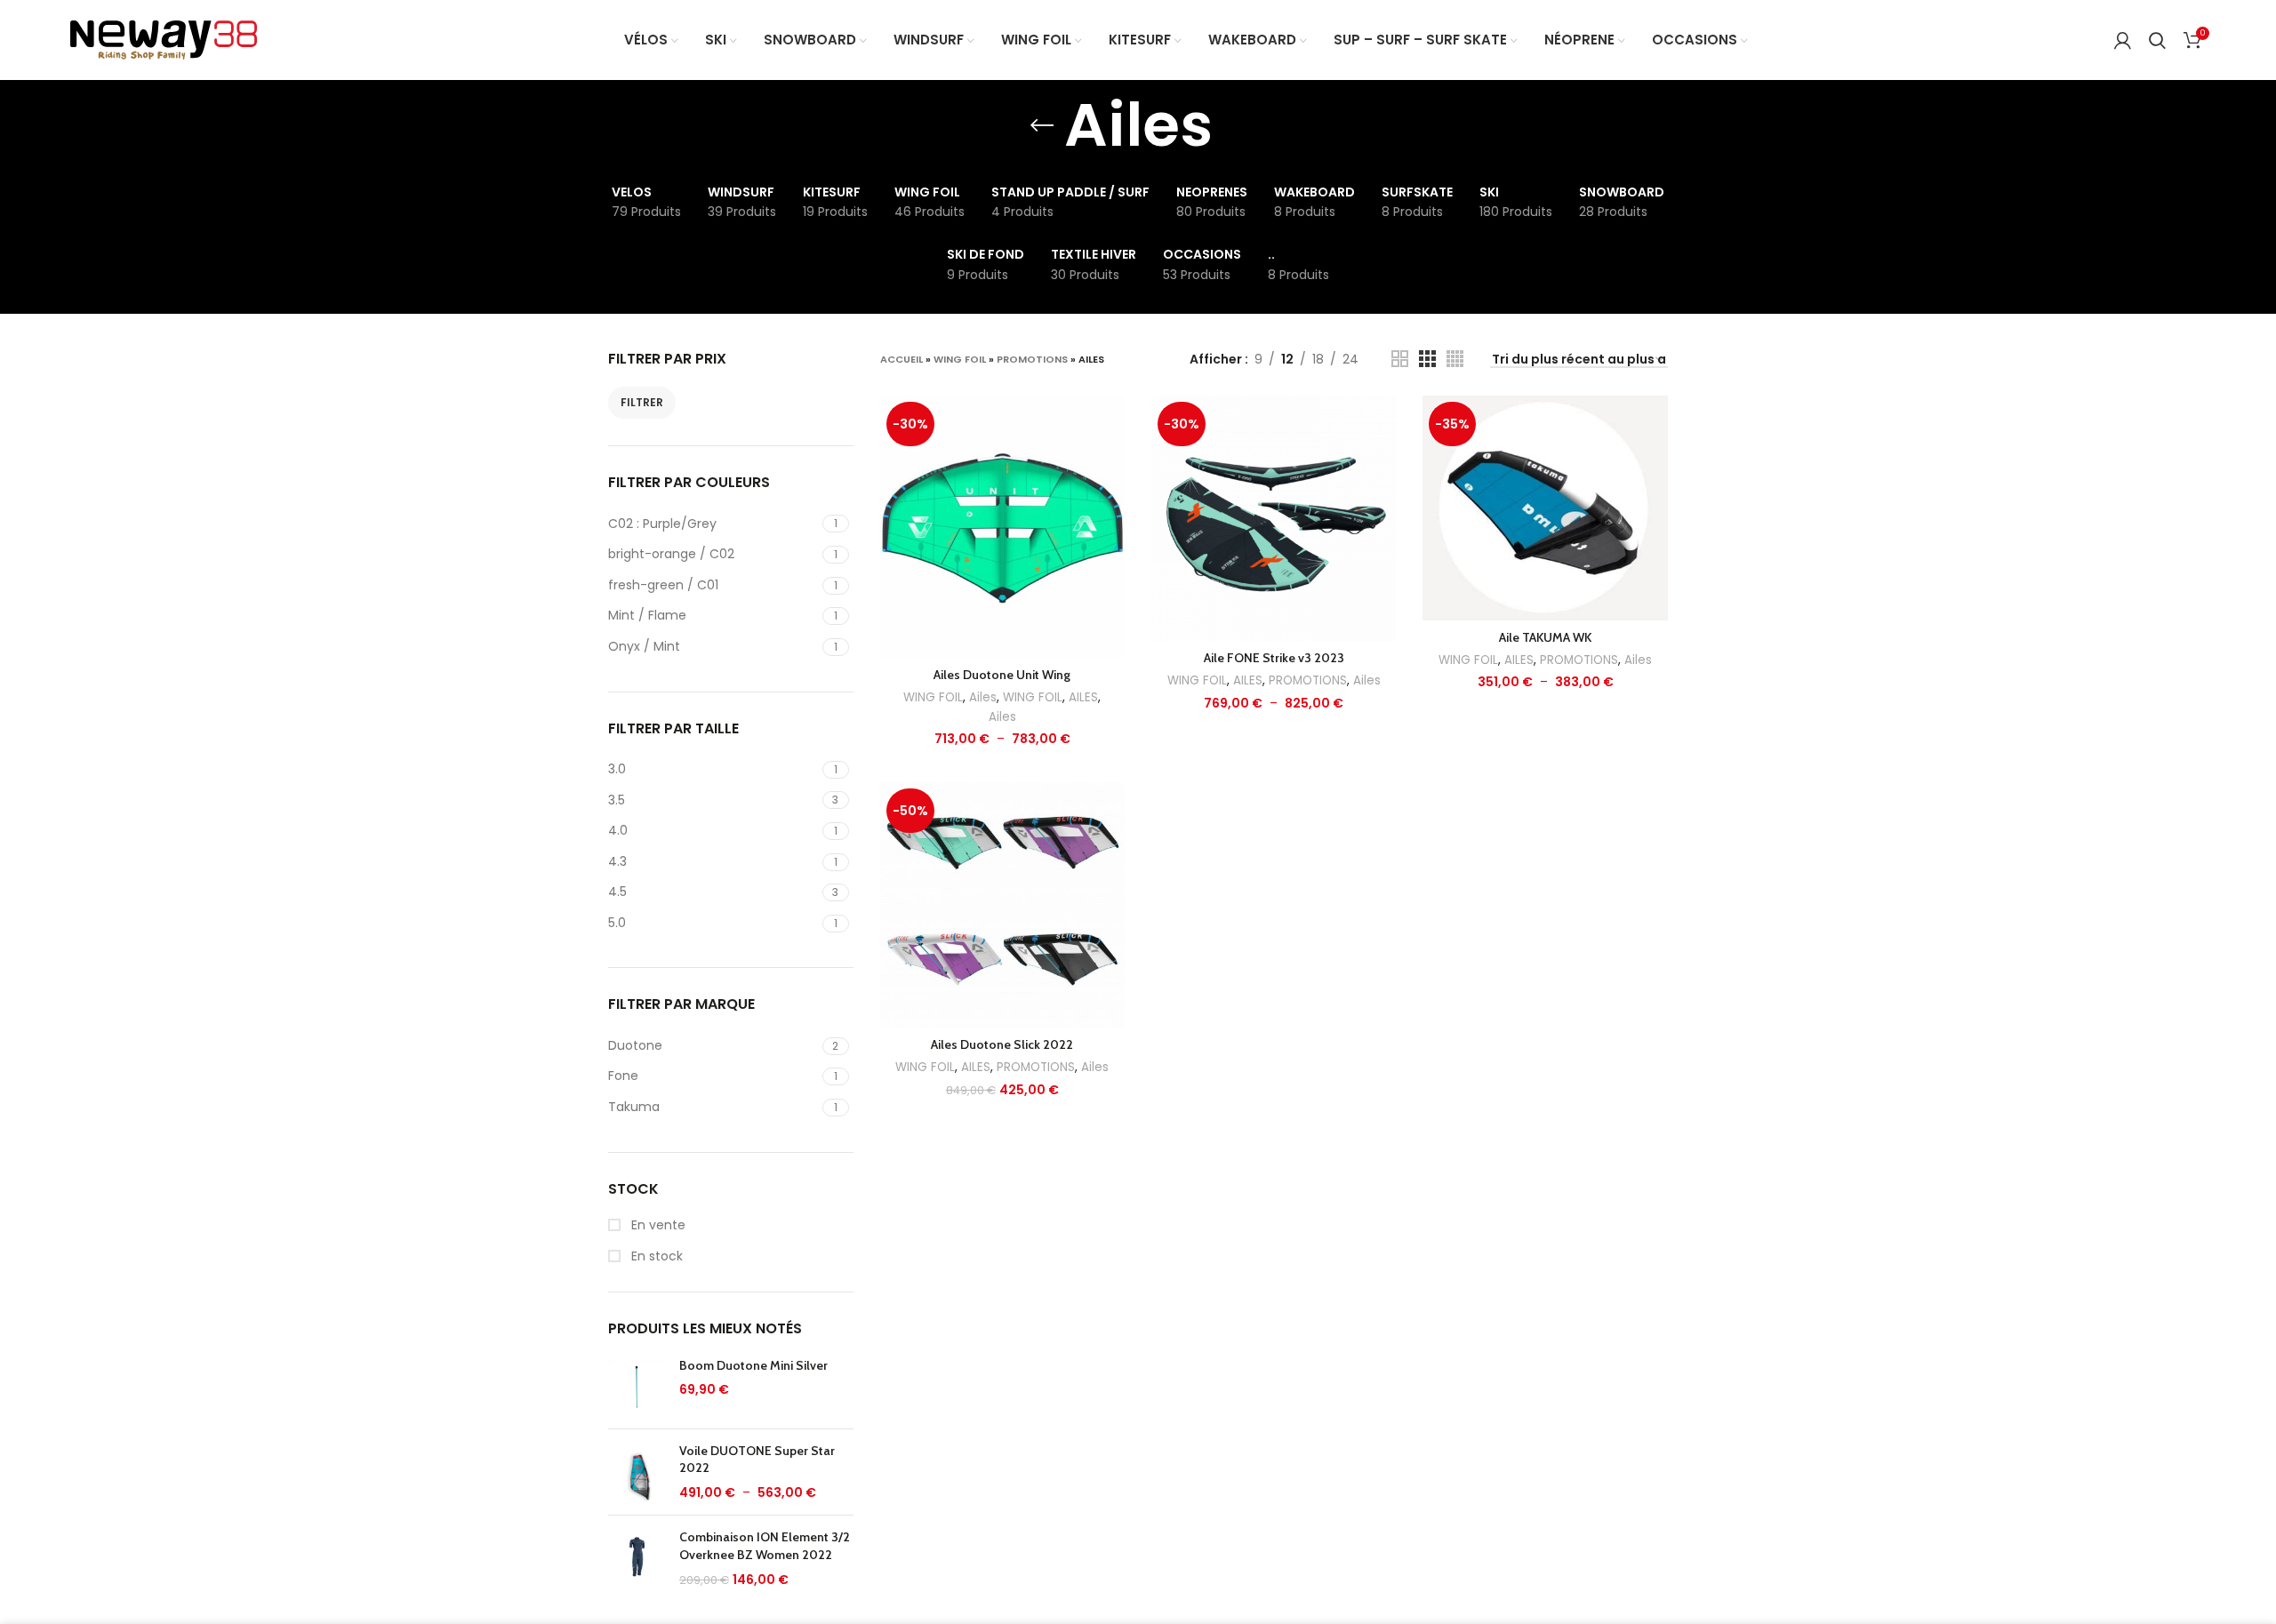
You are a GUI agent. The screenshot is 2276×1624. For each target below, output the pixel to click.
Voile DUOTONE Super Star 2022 (757, 1460)
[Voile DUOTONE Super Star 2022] (637, 1472)
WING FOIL (960, 359)
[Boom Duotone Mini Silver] (637, 1386)
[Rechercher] (2157, 40)
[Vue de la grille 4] (1455, 359)
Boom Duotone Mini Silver (753, 1365)
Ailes (983, 697)
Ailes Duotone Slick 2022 (1002, 1044)
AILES (1083, 697)
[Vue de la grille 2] (1400, 359)
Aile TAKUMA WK (1545, 637)
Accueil (902, 359)
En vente (657, 1225)
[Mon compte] (2123, 40)
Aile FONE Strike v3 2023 (1274, 658)
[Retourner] (1042, 125)
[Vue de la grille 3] (1427, 359)
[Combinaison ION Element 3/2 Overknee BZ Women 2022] (637, 1559)
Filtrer (642, 402)
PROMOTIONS (1032, 359)
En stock (655, 1256)
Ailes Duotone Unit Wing (1002, 675)
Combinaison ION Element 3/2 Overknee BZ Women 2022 (765, 1546)
